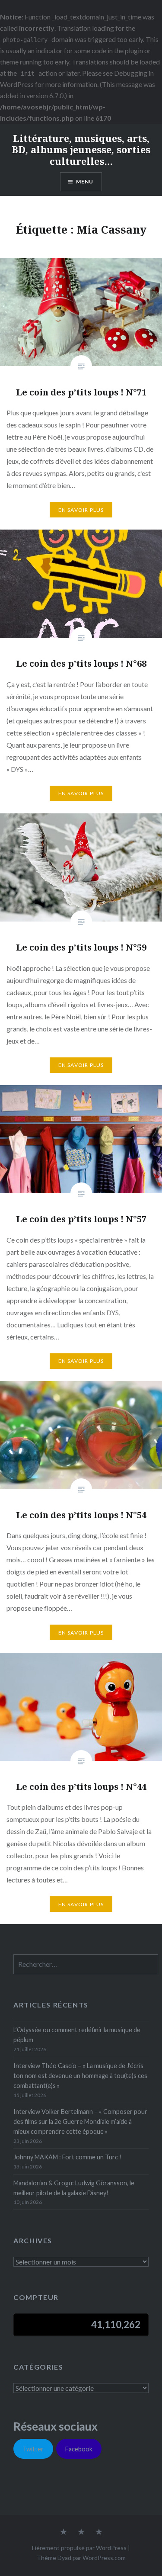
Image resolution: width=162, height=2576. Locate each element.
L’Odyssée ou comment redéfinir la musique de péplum (77, 2035)
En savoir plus (81, 510)
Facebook (79, 2449)
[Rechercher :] (86, 1964)
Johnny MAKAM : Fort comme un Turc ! (67, 2157)
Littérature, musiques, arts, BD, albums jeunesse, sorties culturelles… (81, 149)
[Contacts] (64, 2532)
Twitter (33, 2449)
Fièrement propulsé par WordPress (79, 2548)
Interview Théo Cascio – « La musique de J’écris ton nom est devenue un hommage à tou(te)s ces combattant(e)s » (80, 2076)
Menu (85, 181)
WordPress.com (104, 2558)
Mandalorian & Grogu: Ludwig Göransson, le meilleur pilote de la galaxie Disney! (74, 2188)
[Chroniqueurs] (81, 2532)
